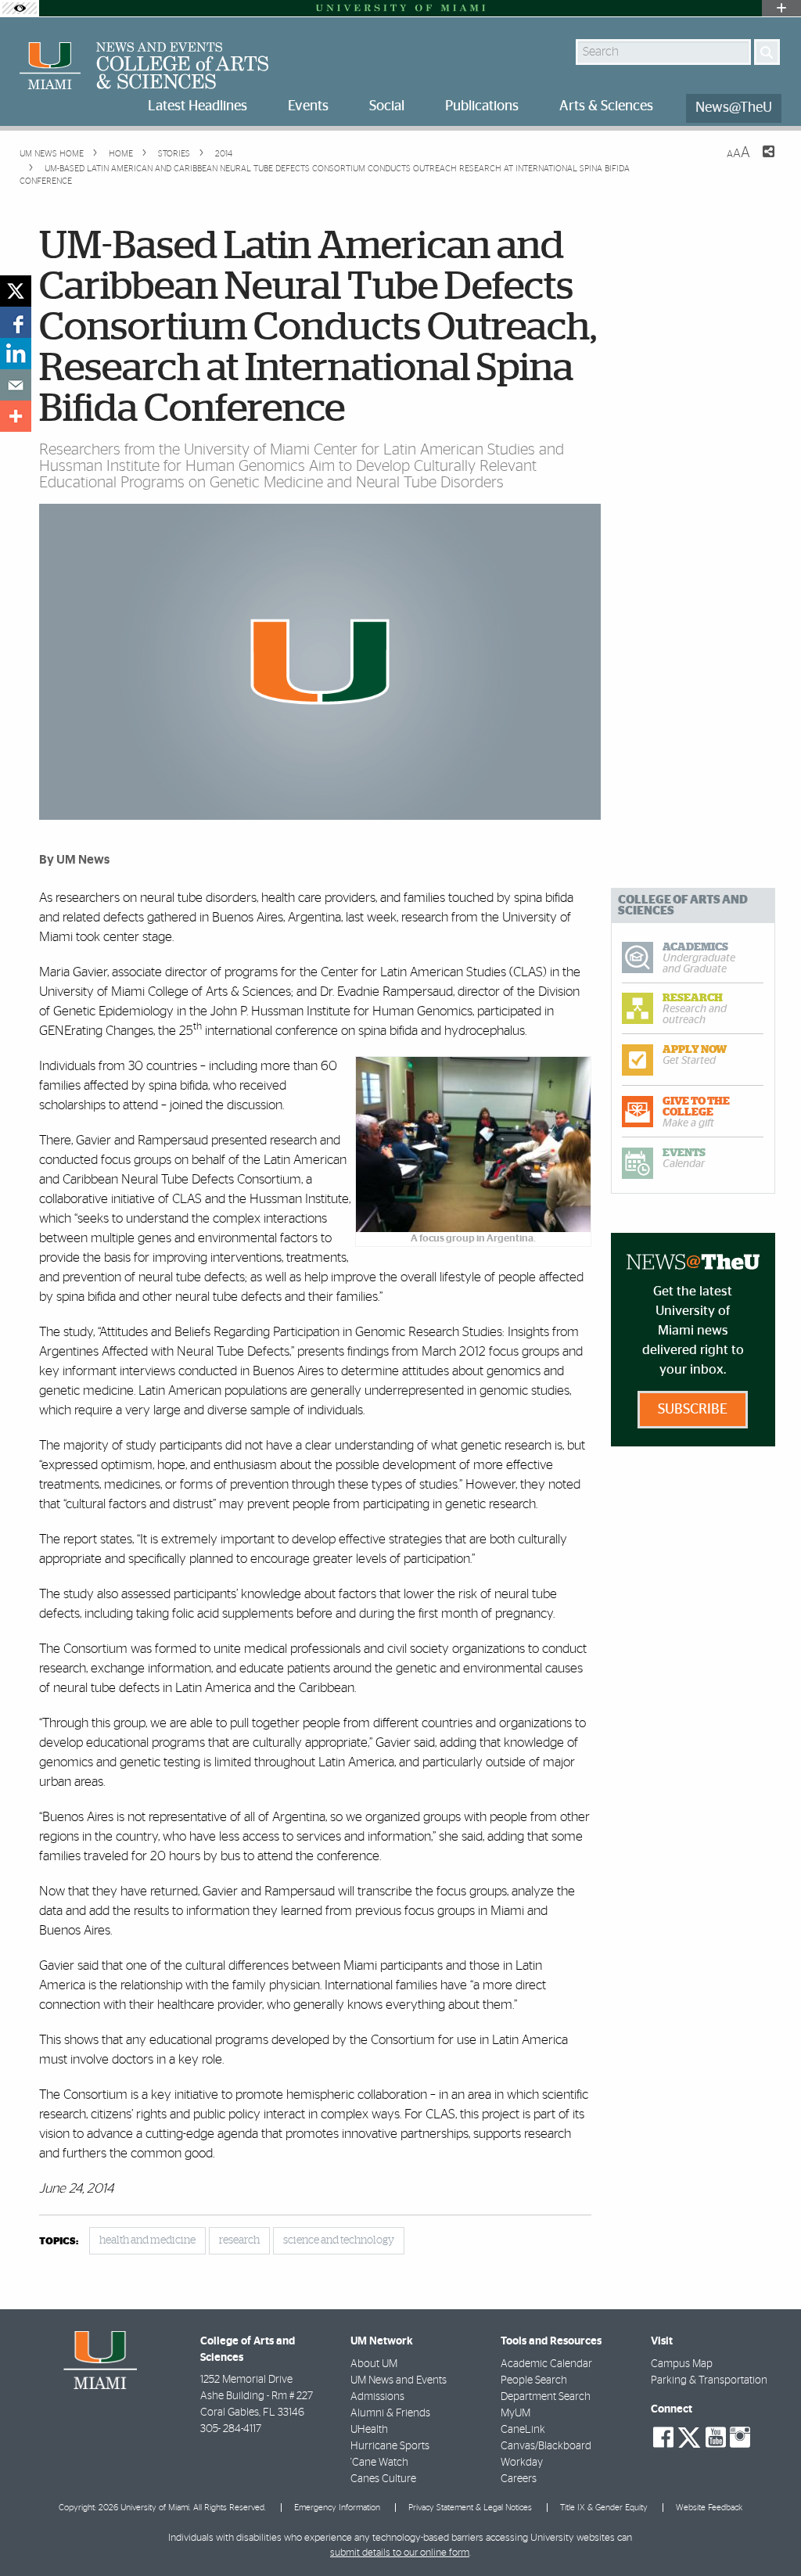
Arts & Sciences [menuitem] (606, 106)
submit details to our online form (400, 2553)
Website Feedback (709, 2508)
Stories (173, 154)
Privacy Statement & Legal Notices (470, 2508)
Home (120, 154)
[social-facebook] (663, 2438)
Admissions (377, 2397)
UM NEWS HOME (52, 154)
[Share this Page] (759, 161)
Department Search (546, 2397)
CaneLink (523, 2430)
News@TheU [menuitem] (734, 108)
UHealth (369, 2430)
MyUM (515, 2413)
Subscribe (693, 1410)
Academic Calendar (546, 2364)
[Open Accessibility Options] (20, 8)
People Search (534, 2380)
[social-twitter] (689, 2436)
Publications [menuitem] (482, 106)
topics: (59, 2242)
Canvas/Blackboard (546, 2446)
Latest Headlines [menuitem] (198, 106)
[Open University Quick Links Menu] (781, 8)
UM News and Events (399, 2380)
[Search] (767, 52)
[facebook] (16, 322)
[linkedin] (16, 354)
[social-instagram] (740, 2438)
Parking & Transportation (709, 2380)
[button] (768, 2533)
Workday (522, 2463)
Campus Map (682, 2364)
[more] (16, 416)
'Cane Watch (379, 2463)
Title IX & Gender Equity (604, 2508)
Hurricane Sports (390, 2446)
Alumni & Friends (390, 2413)
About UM (374, 2364)
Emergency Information (337, 2508)
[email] (16, 385)
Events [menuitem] (308, 106)
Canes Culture (383, 2479)
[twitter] (16, 291)
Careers (519, 2479)
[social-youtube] (716, 2438)
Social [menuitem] (387, 106)
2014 (223, 154)
